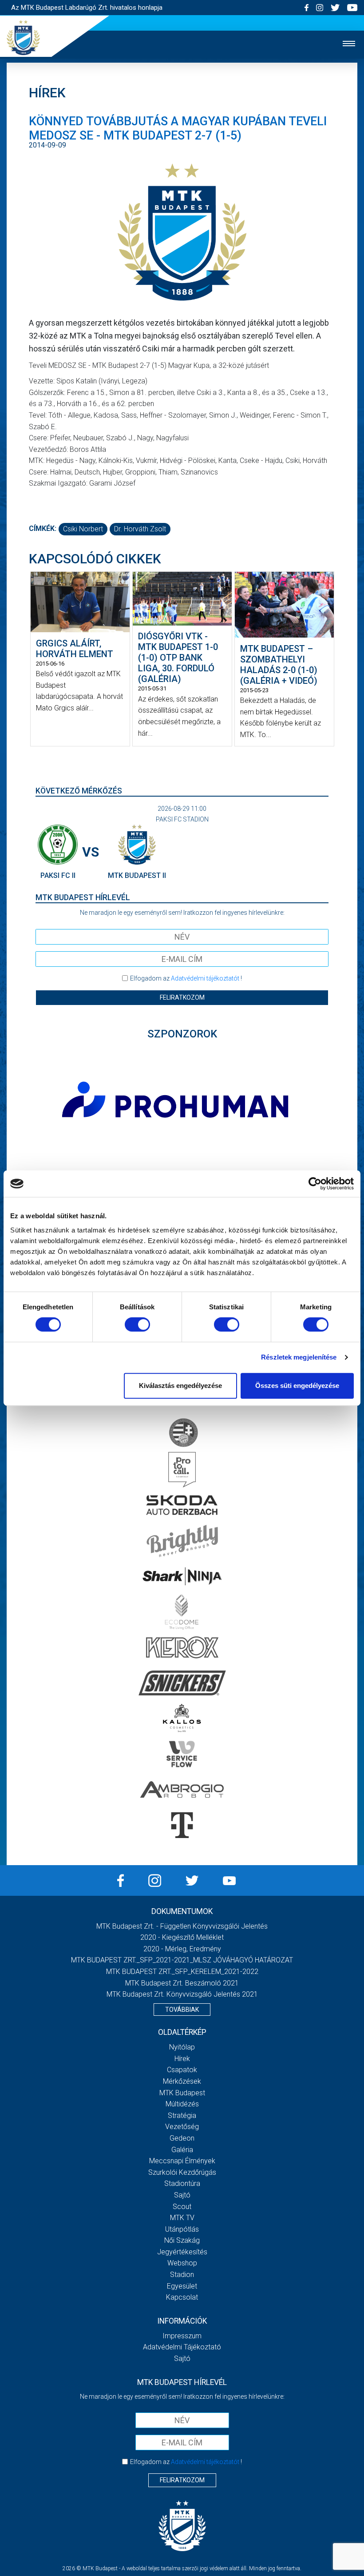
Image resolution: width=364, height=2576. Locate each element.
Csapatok (182, 2070)
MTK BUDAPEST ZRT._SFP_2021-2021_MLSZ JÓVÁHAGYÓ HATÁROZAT (182, 1960)
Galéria (182, 2150)
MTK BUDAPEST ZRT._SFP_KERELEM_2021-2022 (182, 1972)
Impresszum (182, 2336)
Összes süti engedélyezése (297, 1386)
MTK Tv (182, 2218)
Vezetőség (182, 2127)
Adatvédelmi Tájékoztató (182, 2347)
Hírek (182, 2059)
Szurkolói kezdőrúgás (182, 2172)
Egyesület (182, 2286)
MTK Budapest (182, 2093)
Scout (182, 2207)
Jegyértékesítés (182, 2252)
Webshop (182, 2263)
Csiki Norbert (83, 529)
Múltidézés (182, 2104)
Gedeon (182, 2138)
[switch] (137, 1324)
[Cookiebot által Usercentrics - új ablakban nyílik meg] (315, 1184)
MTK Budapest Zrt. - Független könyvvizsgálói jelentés (182, 1926)
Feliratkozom (182, 997)
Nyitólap (182, 2047)
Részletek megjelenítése (299, 1357)
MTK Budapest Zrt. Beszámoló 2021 (182, 1983)
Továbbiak (182, 2010)
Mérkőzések (182, 2081)
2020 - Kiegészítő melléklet (182, 1937)
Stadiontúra (182, 2183)
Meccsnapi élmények (182, 2161)
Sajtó (182, 2195)
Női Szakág (182, 2240)
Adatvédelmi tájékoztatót (205, 978)
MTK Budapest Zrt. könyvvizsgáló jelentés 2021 (182, 1994)
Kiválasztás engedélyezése (180, 1386)
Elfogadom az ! (186, 978)
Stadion (182, 2275)
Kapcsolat (182, 2297)
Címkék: (43, 528)
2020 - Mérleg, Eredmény (182, 1949)
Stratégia (182, 2115)
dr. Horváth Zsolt (140, 529)
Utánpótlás (182, 2229)
